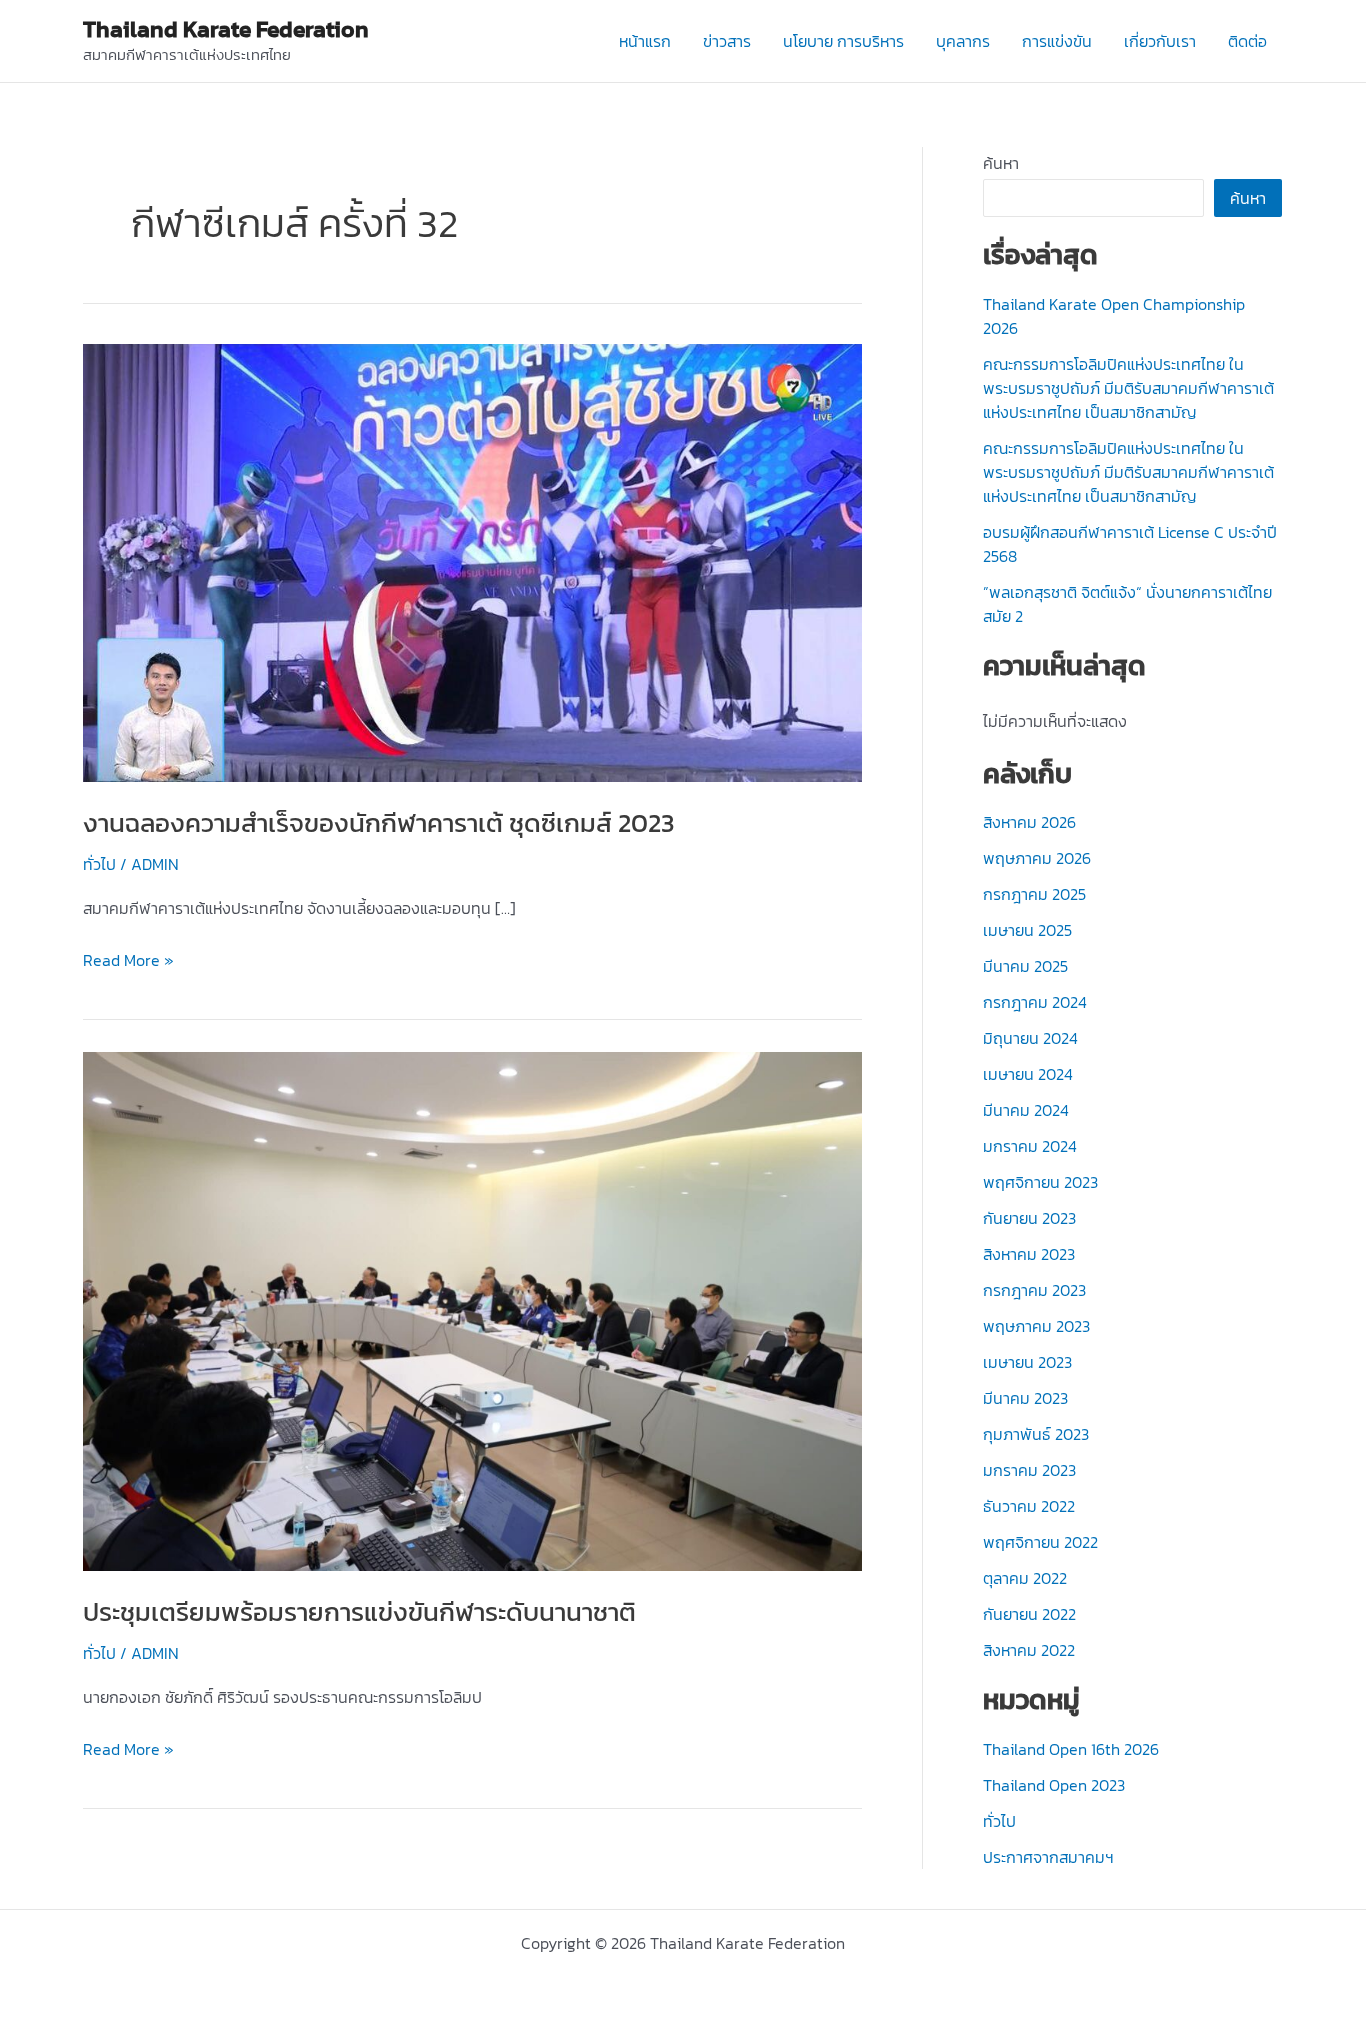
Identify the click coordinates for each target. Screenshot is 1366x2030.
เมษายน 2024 (1028, 1074)
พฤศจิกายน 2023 (1040, 1182)
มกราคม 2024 (1030, 1146)
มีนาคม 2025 (1025, 966)
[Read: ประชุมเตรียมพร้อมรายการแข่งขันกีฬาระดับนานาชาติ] (472, 1309)
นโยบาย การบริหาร (843, 41)
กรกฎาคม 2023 (1034, 1290)
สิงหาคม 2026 (1029, 822)
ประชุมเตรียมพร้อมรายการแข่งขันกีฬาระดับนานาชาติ (359, 1611)
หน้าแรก (645, 41)
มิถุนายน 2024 (1030, 1038)
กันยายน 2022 (1029, 1614)
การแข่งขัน (1057, 41)
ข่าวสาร (727, 41)
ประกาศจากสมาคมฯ (1048, 1857)
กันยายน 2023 (1029, 1218)
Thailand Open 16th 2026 (1071, 1749)
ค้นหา (1001, 163)
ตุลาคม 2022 (1025, 1578)
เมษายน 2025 (1027, 930)
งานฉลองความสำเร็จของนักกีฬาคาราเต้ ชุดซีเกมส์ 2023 (379, 822)
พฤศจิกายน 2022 (1040, 1542)
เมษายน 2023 (1027, 1362)
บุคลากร (963, 41)
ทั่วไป (99, 864)
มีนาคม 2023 (1025, 1398)
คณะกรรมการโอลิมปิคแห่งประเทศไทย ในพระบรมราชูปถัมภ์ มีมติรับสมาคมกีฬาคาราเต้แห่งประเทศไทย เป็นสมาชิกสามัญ (1128, 388)
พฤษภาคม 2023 (1036, 1326)
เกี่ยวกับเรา (1160, 41)
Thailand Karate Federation (226, 29)
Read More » (128, 960)
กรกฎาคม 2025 (1034, 894)
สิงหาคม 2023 (1029, 1254)
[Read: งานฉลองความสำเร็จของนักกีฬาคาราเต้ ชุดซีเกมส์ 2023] (472, 561)
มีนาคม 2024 (1026, 1110)
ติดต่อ (1247, 41)
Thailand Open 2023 (1054, 1785)
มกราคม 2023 (1029, 1470)
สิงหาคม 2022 (1029, 1650)
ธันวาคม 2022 (1029, 1506)
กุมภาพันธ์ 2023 (1036, 1434)
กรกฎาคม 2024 (1035, 1002)
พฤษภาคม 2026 (1037, 858)
